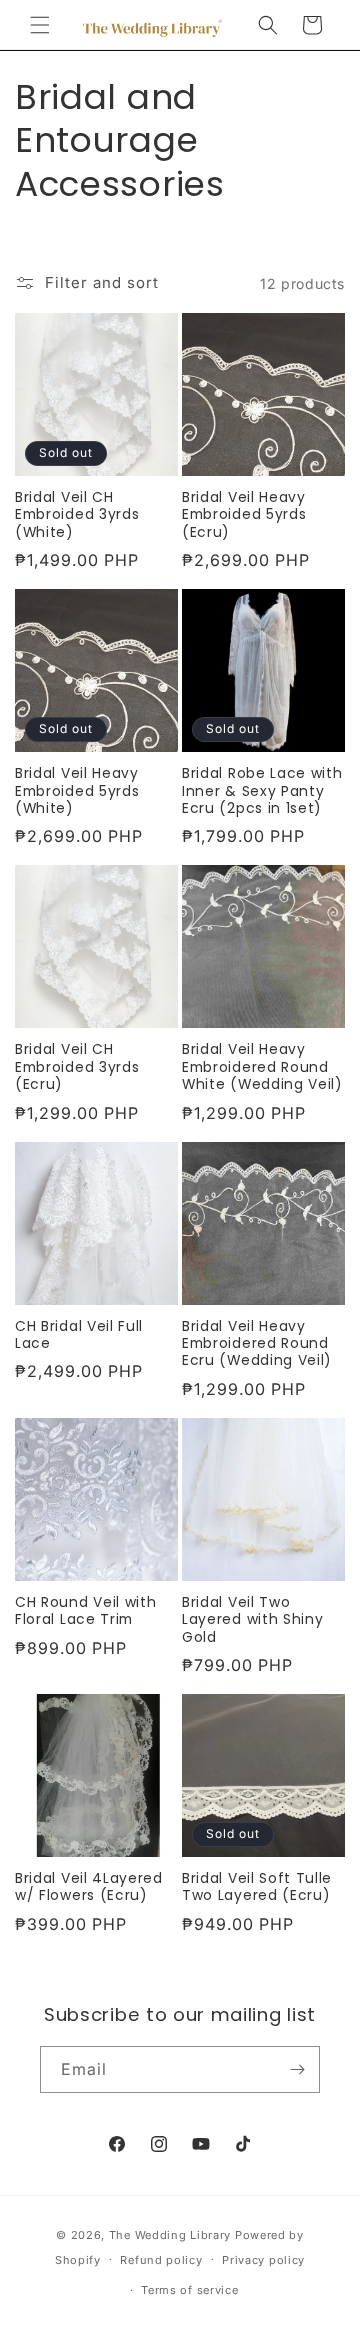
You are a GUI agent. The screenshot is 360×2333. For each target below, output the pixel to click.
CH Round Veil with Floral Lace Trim (85, 1611)
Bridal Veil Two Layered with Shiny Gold (252, 1620)
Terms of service (189, 2290)
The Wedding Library (170, 2235)
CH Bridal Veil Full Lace (79, 1335)
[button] (40, 25)
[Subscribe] (297, 2069)
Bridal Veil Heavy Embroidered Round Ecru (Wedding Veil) (257, 1344)
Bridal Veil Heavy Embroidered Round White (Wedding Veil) (262, 1067)
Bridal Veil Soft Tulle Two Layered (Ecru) (257, 1887)
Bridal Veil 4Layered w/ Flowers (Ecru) (89, 1887)
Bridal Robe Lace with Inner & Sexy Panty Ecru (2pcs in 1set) (262, 791)
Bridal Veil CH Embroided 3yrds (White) (77, 515)
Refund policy (161, 2260)
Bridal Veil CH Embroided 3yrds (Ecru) (77, 1067)
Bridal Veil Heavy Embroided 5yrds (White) (77, 791)
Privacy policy (263, 2260)
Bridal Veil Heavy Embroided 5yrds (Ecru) (244, 515)
